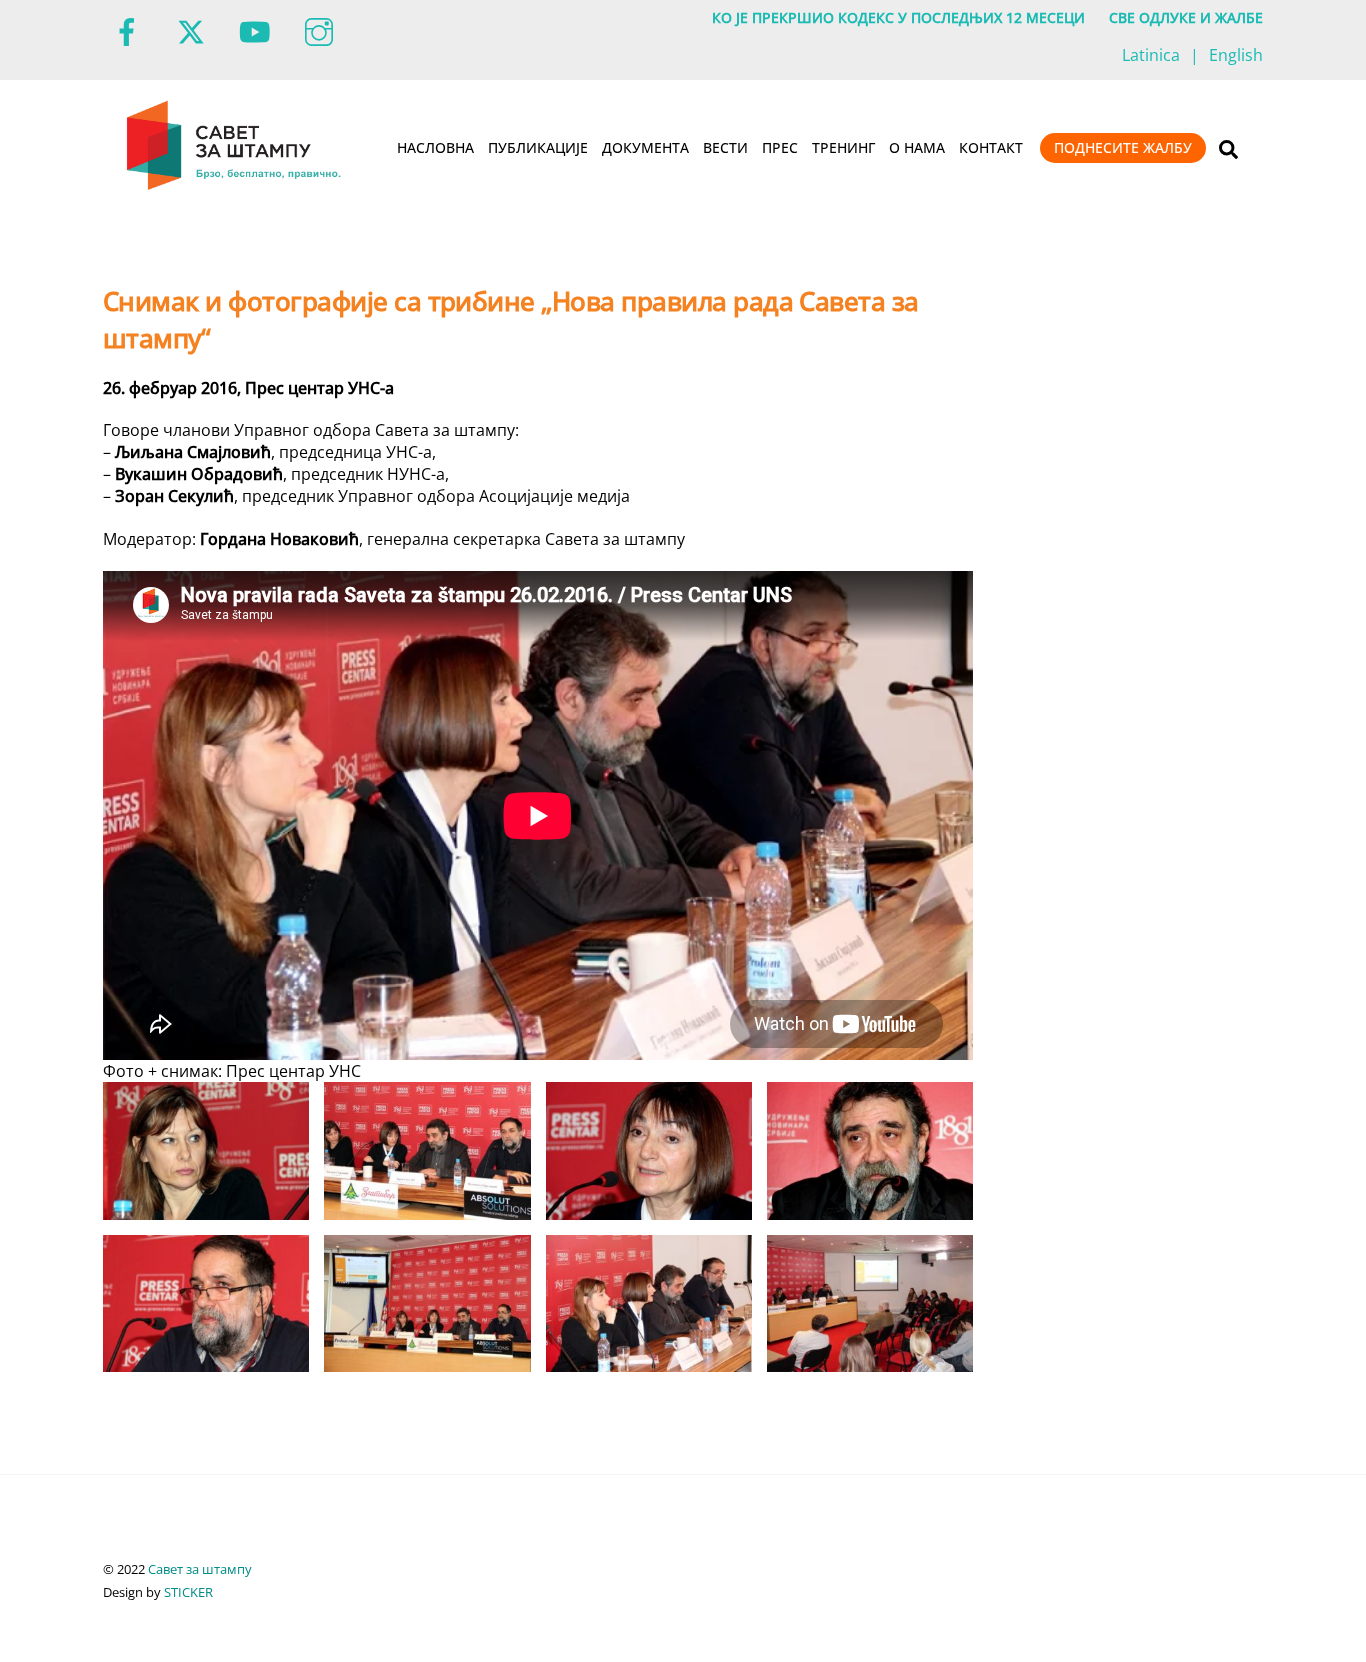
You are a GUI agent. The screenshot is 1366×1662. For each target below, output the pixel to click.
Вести (725, 147)
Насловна (435, 147)
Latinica (1151, 55)
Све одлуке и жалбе (1186, 17)
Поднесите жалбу (1123, 147)
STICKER (188, 1592)
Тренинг (843, 147)
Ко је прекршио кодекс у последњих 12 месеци (898, 17)
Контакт (991, 147)
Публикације (538, 147)
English (1236, 55)
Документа (645, 147)
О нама (917, 147)
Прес (780, 147)
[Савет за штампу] (235, 186)
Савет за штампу (200, 1569)
